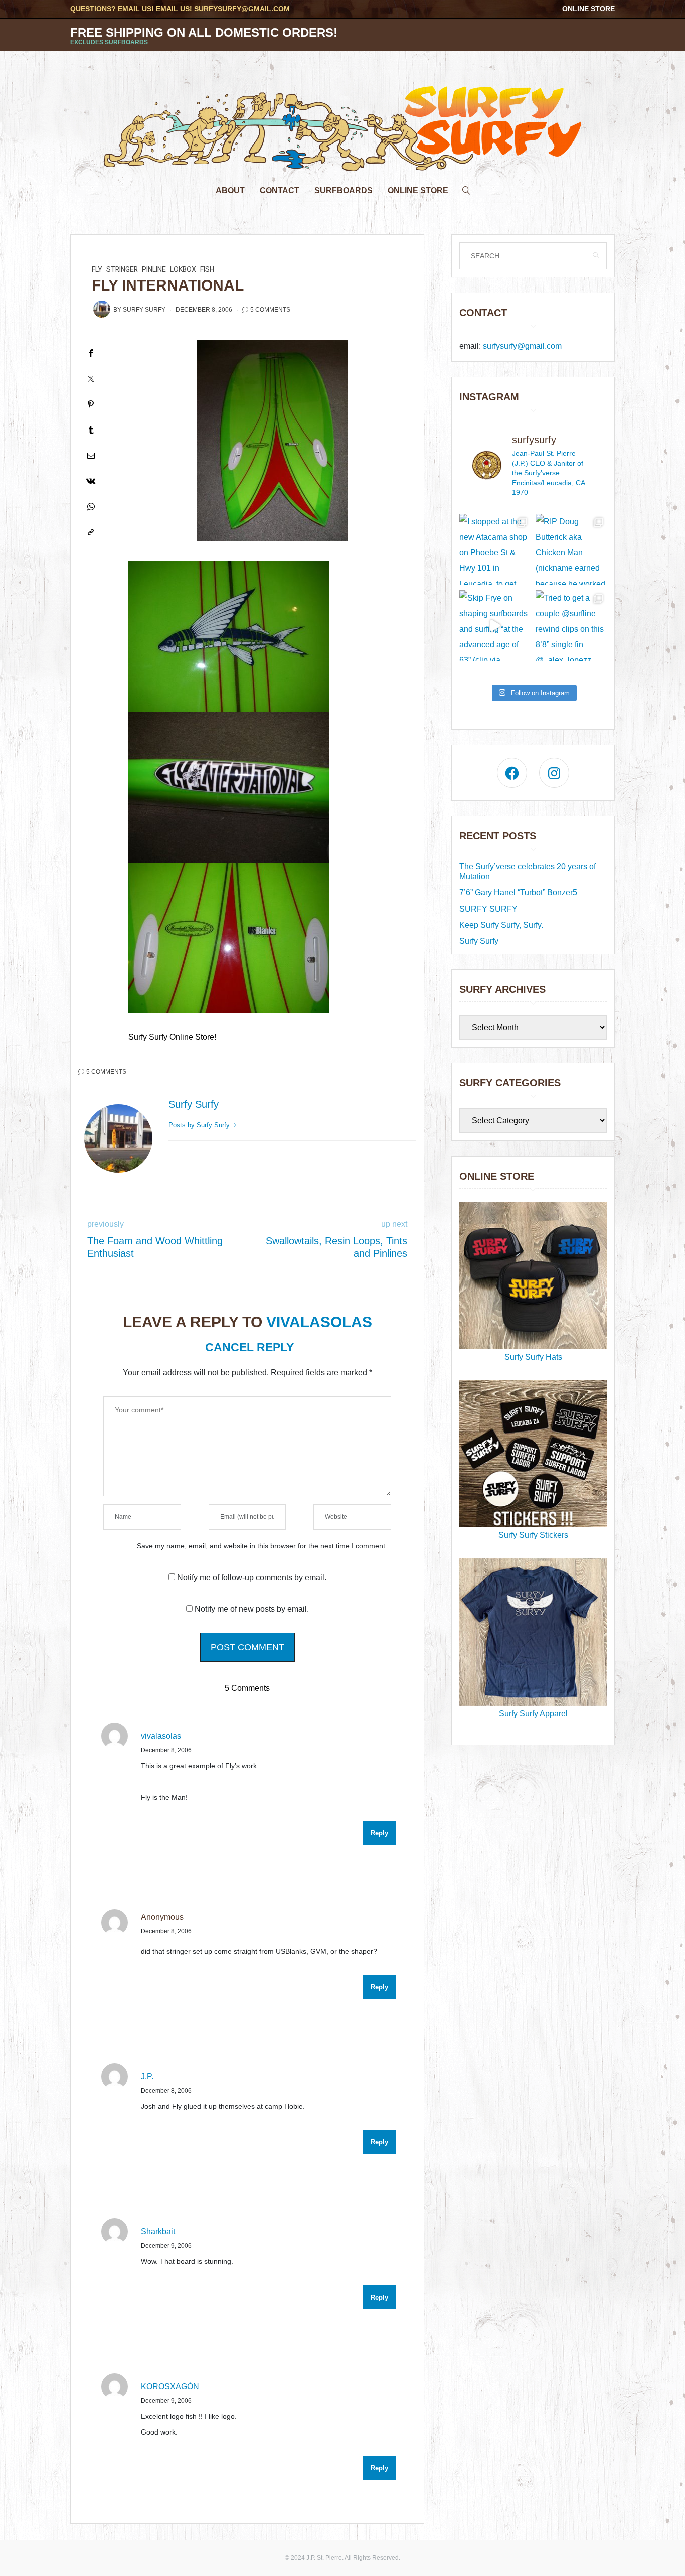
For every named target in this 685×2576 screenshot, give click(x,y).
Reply (379, 1833)
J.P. (147, 2077)
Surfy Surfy (144, 310)
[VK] (91, 481)
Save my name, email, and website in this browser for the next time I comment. (262, 1546)
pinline (154, 270)
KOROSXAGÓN (170, 2387)
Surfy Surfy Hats (533, 1357)
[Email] (91, 455)
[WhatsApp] (91, 507)
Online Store (588, 9)
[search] (466, 188)
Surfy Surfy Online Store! (172, 1037)
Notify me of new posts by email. (252, 1609)
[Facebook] (91, 353)
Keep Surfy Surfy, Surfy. (501, 925)
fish (207, 270)
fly (97, 270)
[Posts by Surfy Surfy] (102, 309)
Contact (280, 190)
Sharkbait (158, 2232)
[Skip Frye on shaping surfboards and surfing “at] (495, 626)
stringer (122, 270)
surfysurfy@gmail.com (242, 9)
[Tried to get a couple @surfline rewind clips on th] (571, 626)
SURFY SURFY (488, 909)
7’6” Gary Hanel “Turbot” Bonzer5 (518, 892)
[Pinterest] (91, 404)
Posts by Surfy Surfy (200, 1125)
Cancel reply (249, 1347)
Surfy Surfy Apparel (533, 1714)
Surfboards (344, 190)
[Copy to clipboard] (91, 532)
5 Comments (270, 310)
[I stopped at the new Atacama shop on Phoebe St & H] (495, 549)
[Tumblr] (91, 430)
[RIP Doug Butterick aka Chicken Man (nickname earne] (571, 549)
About (230, 190)
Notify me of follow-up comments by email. (252, 1577)
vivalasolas (319, 1322)
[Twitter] (91, 379)
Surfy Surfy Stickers (533, 1535)
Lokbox (183, 270)
